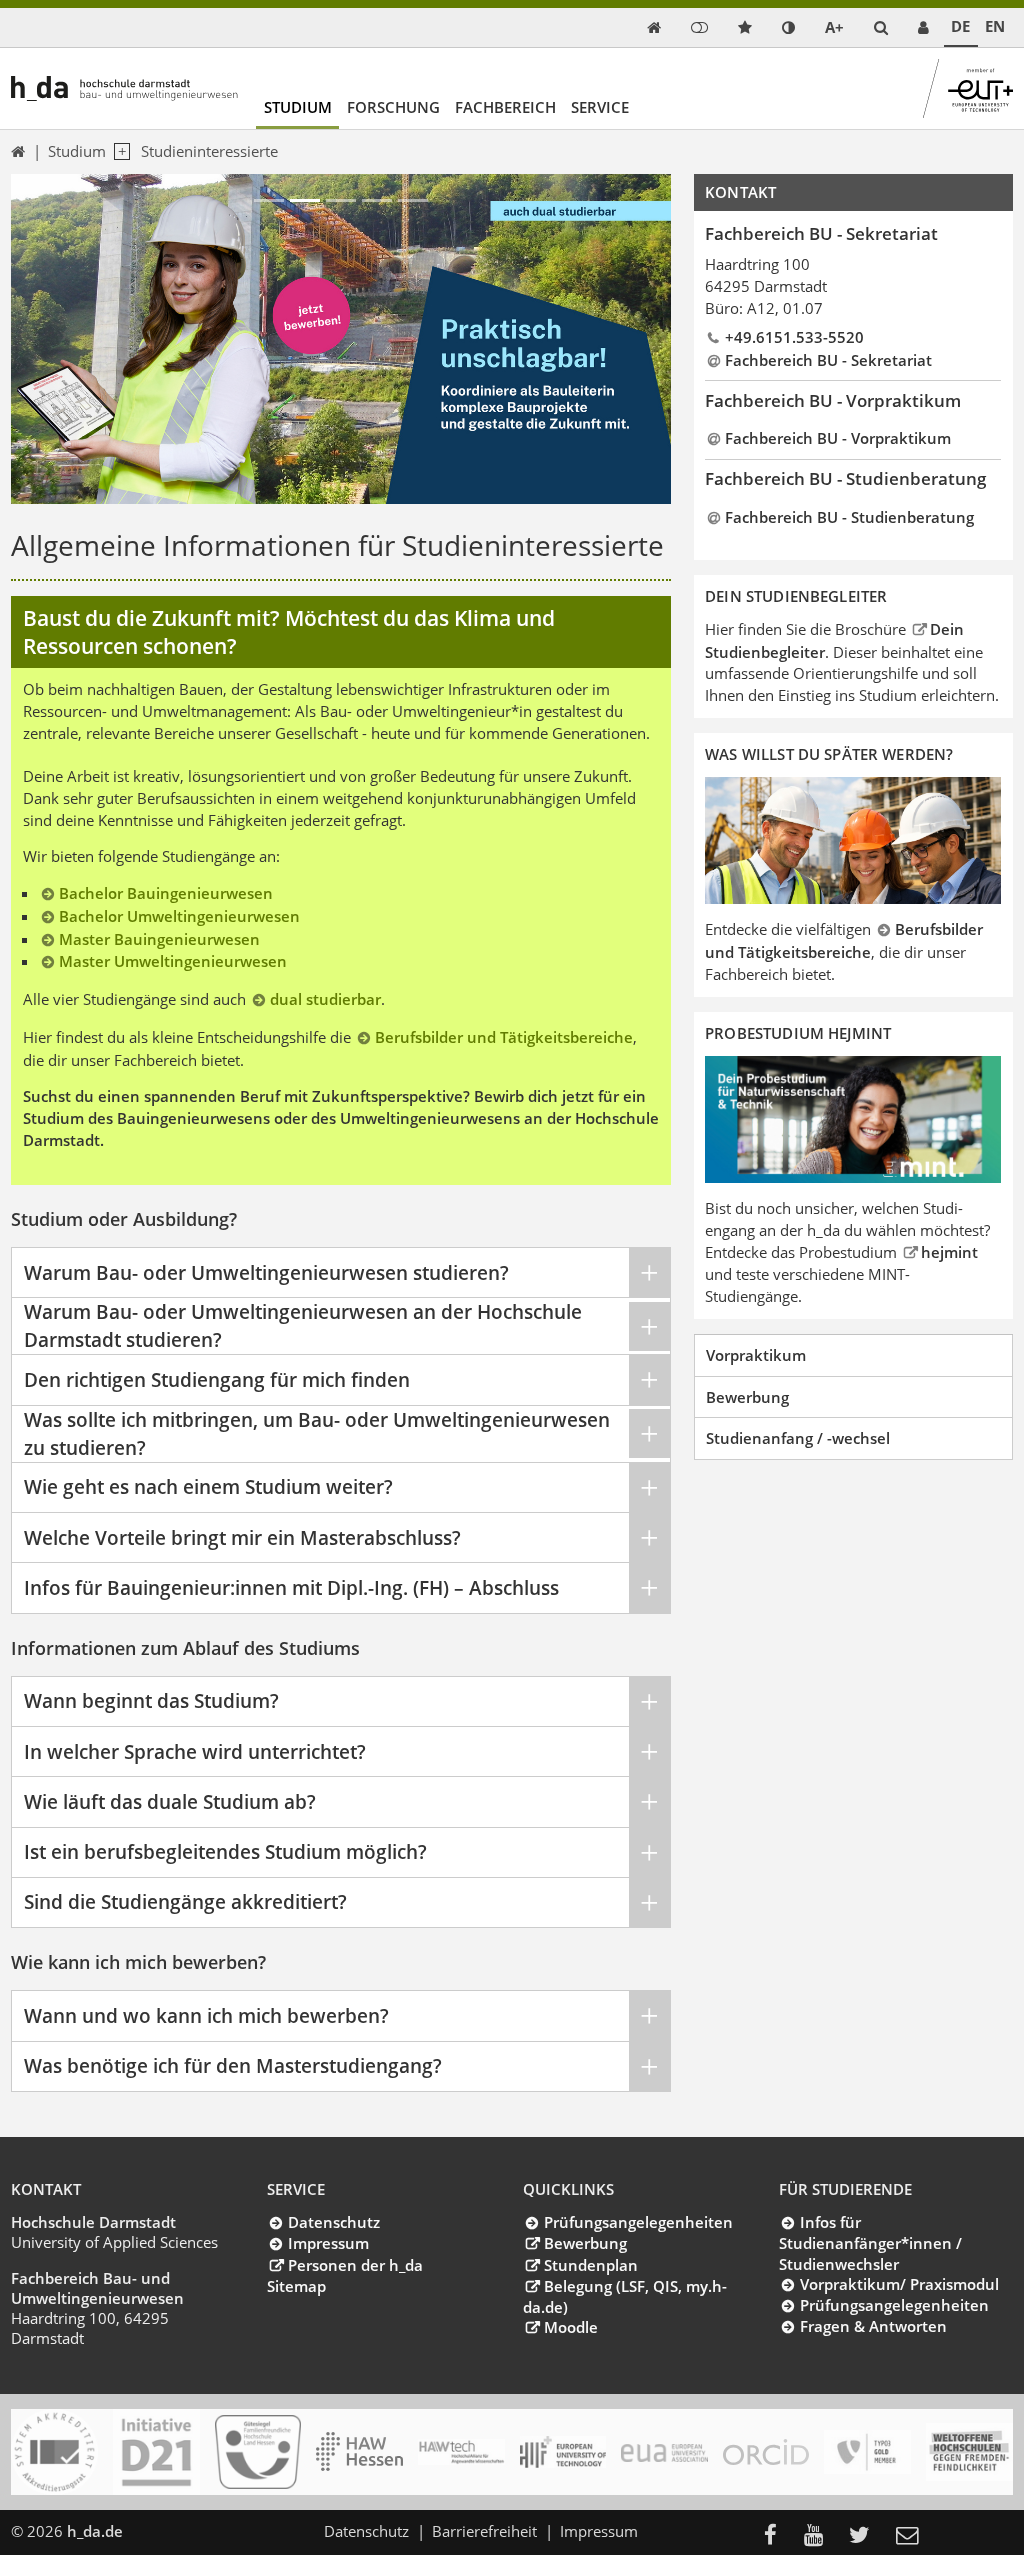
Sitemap (296, 2286)
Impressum (328, 2243)
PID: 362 (165, 2531)
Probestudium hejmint (798, 1033)
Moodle (570, 2327)
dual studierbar (325, 999)
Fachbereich (505, 107)
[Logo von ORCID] (766, 2452)
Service (600, 107)
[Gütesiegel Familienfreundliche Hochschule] (258, 2452)
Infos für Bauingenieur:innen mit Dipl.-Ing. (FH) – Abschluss (291, 1587)
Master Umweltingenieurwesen (173, 961)
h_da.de (95, 2531)
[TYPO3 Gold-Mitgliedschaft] (867, 2452)
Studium (298, 107)
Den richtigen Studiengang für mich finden (217, 1379)
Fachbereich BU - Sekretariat (828, 360)
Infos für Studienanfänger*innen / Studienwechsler (870, 2243)
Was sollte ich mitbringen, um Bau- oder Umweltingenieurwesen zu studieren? (317, 1433)
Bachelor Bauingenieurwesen (166, 893)
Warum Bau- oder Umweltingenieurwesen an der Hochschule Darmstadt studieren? (303, 1325)
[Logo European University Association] (664, 2452)
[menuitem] (776, 2536)
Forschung (393, 107)
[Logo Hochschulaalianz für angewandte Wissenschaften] (461, 2452)
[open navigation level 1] (118, 152)
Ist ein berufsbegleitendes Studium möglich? (225, 1851)
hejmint (949, 1252)
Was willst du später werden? (829, 754)
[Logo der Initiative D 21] (156, 2452)
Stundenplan (590, 2265)
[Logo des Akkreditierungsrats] (54, 2452)
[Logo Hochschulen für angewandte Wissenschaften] (359, 2451)
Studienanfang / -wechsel (798, 1438)
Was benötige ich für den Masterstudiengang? (233, 2065)
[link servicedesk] (923, 27)
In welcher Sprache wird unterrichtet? (195, 1751)
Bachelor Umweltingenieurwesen (179, 916)
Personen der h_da (355, 2265)
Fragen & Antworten (873, 2326)
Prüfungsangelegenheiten (638, 2222)
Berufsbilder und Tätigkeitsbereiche (504, 1037)
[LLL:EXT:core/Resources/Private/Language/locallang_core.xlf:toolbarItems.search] (881, 27)
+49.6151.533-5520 (794, 337)
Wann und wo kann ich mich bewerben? (206, 2015)
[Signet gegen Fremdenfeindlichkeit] (969, 2452)
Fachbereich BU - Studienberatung (849, 517)
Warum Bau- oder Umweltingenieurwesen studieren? (266, 1272)
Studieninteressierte (209, 151)
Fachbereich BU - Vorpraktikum (838, 438)
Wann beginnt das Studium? (151, 1700)
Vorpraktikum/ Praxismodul (899, 2284)
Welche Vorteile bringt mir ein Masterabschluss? (242, 1537)
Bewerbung (747, 1397)
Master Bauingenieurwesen (159, 939)
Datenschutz (333, 2222)
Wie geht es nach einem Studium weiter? (208, 1486)
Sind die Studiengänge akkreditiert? (185, 1901)
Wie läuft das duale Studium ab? (170, 1801)
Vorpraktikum (756, 1355)
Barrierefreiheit (484, 2531)
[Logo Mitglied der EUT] (563, 2451)
